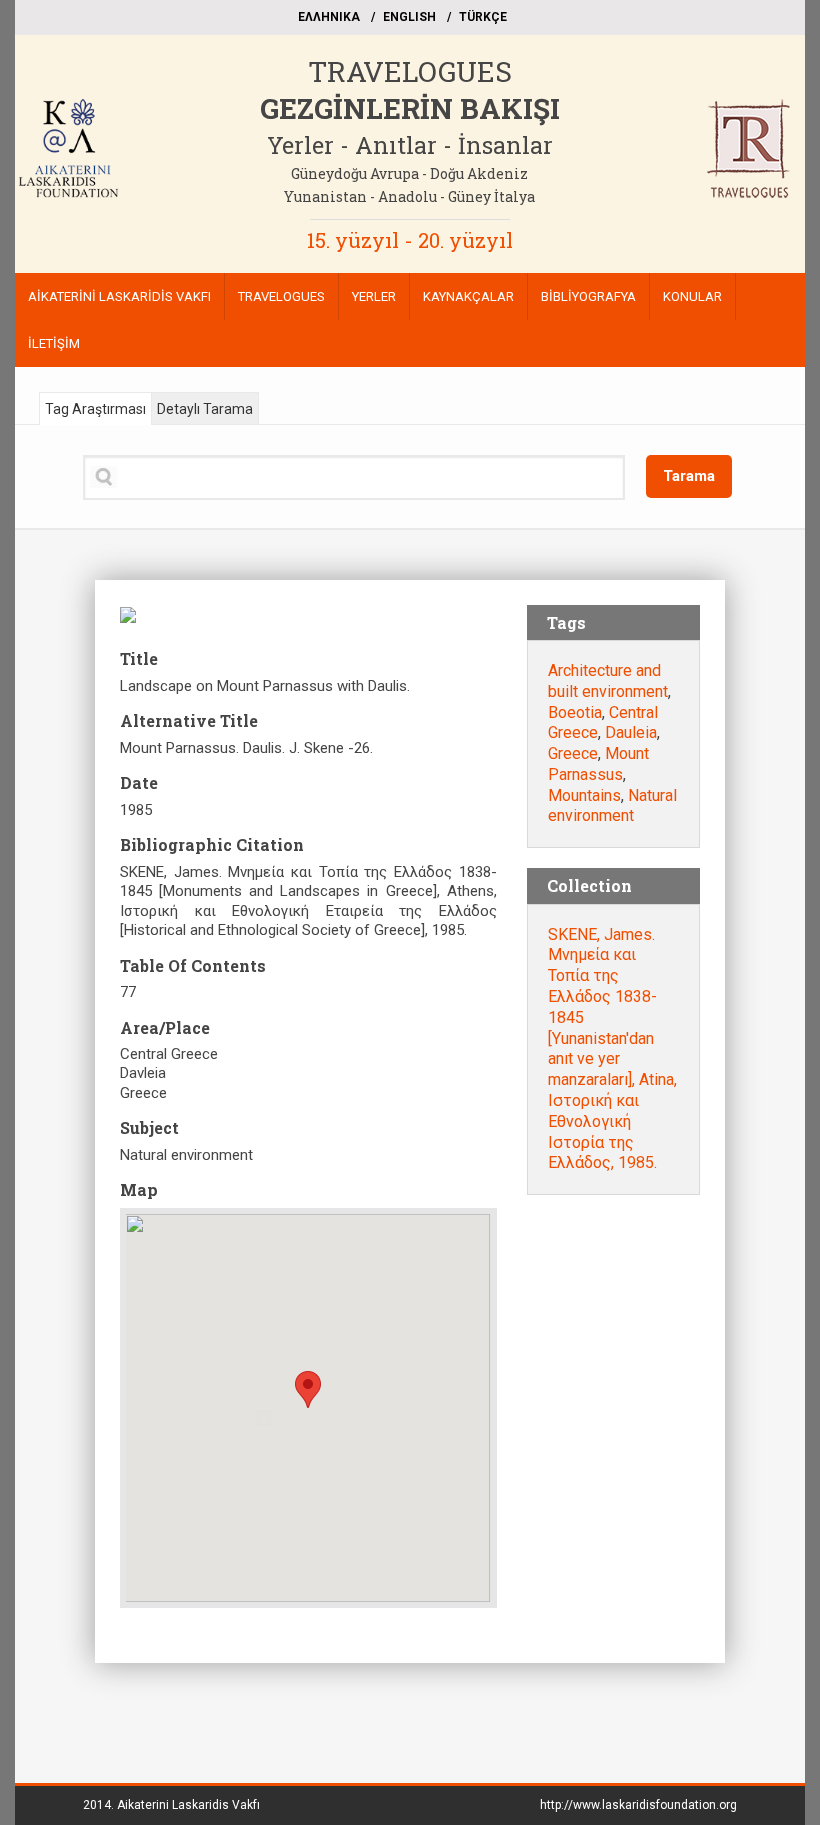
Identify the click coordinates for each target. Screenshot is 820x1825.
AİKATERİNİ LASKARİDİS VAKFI (119, 296)
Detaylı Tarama (205, 409)
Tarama (689, 476)
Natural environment (612, 806)
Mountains (584, 795)
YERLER (374, 296)
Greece (573, 753)
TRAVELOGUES (410, 71)
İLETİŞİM (54, 343)
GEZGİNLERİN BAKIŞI (410, 108)
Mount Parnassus (598, 764)
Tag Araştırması (95, 409)
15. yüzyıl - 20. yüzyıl (410, 240)
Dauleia (631, 732)
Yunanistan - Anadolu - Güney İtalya (409, 196)
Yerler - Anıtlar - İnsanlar (410, 145)
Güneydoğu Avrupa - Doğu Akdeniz (409, 173)
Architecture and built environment (608, 681)
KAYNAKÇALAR (468, 296)
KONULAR (692, 296)
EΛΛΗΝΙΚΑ (329, 17)
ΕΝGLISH (409, 17)
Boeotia (575, 712)
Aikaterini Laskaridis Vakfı (188, 1805)
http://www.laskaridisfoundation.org (638, 1805)
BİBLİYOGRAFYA (588, 296)
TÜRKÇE (483, 17)
